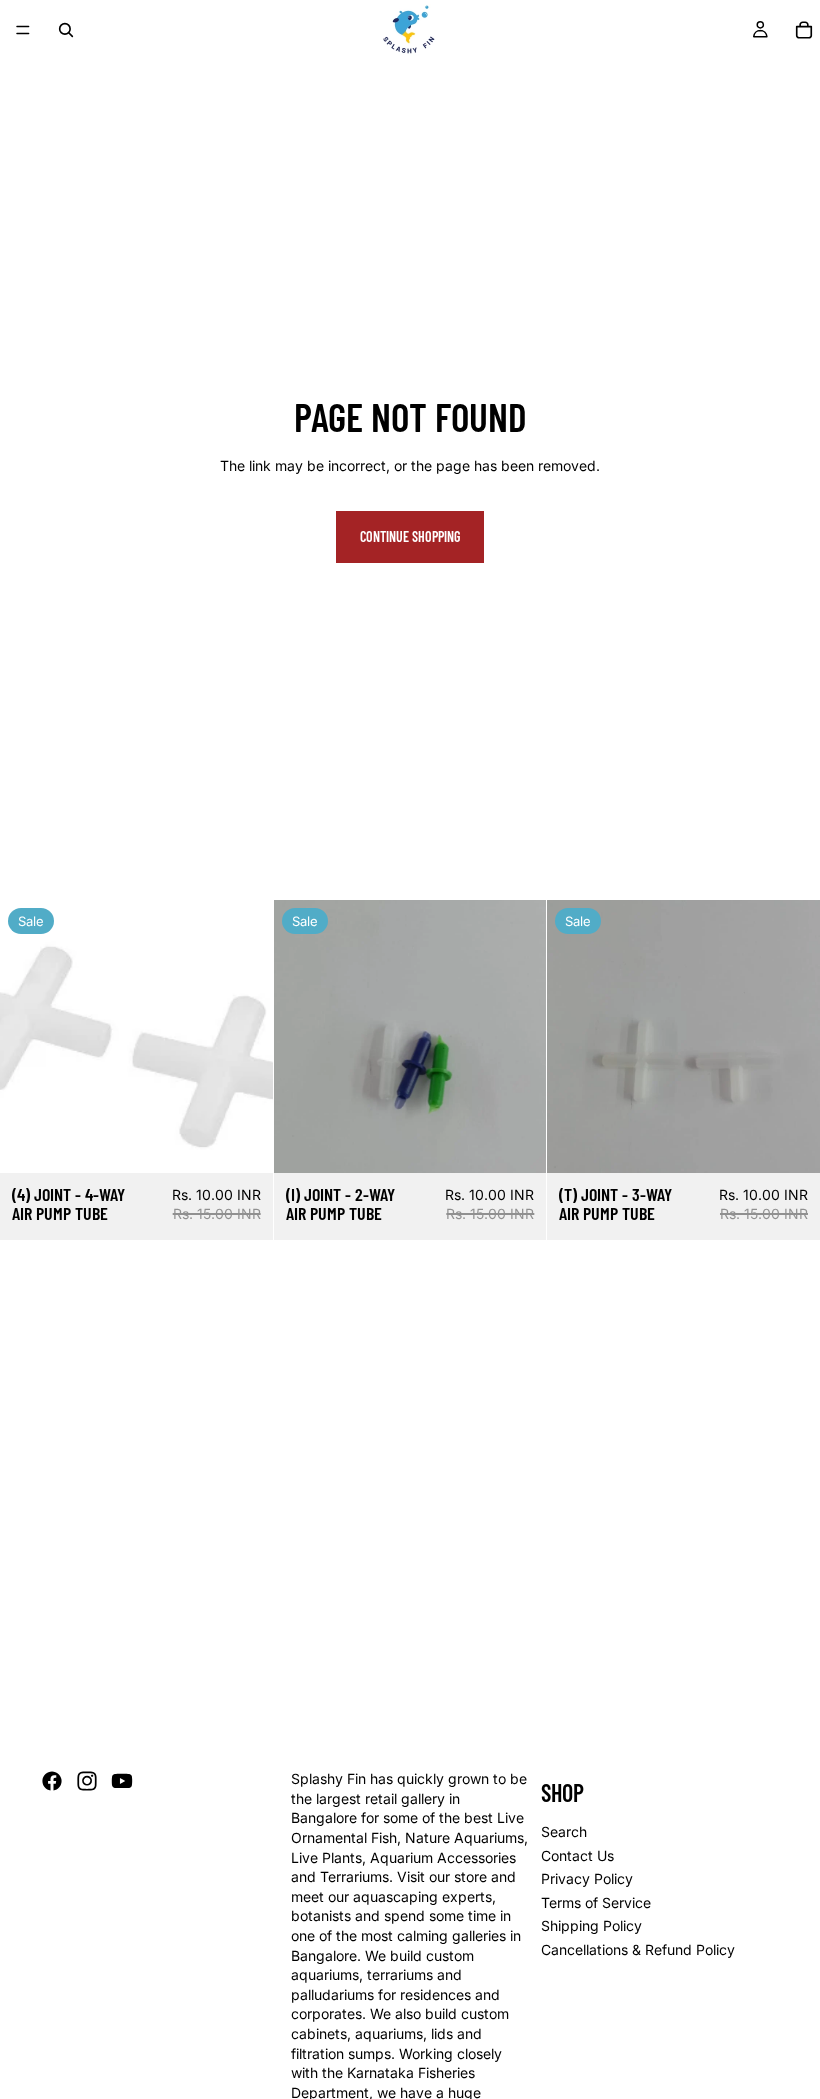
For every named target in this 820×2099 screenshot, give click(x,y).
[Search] (66, 30)
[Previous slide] (577, 1036)
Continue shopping (410, 536)
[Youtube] (122, 1782)
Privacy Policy (587, 1879)
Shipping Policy (591, 1926)
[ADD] (242, 1142)
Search (564, 1831)
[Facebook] (52, 1782)
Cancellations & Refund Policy (638, 1949)
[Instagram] (87, 1782)
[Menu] (23, 30)
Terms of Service (596, 1902)
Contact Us (577, 1855)
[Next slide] (790, 1036)
